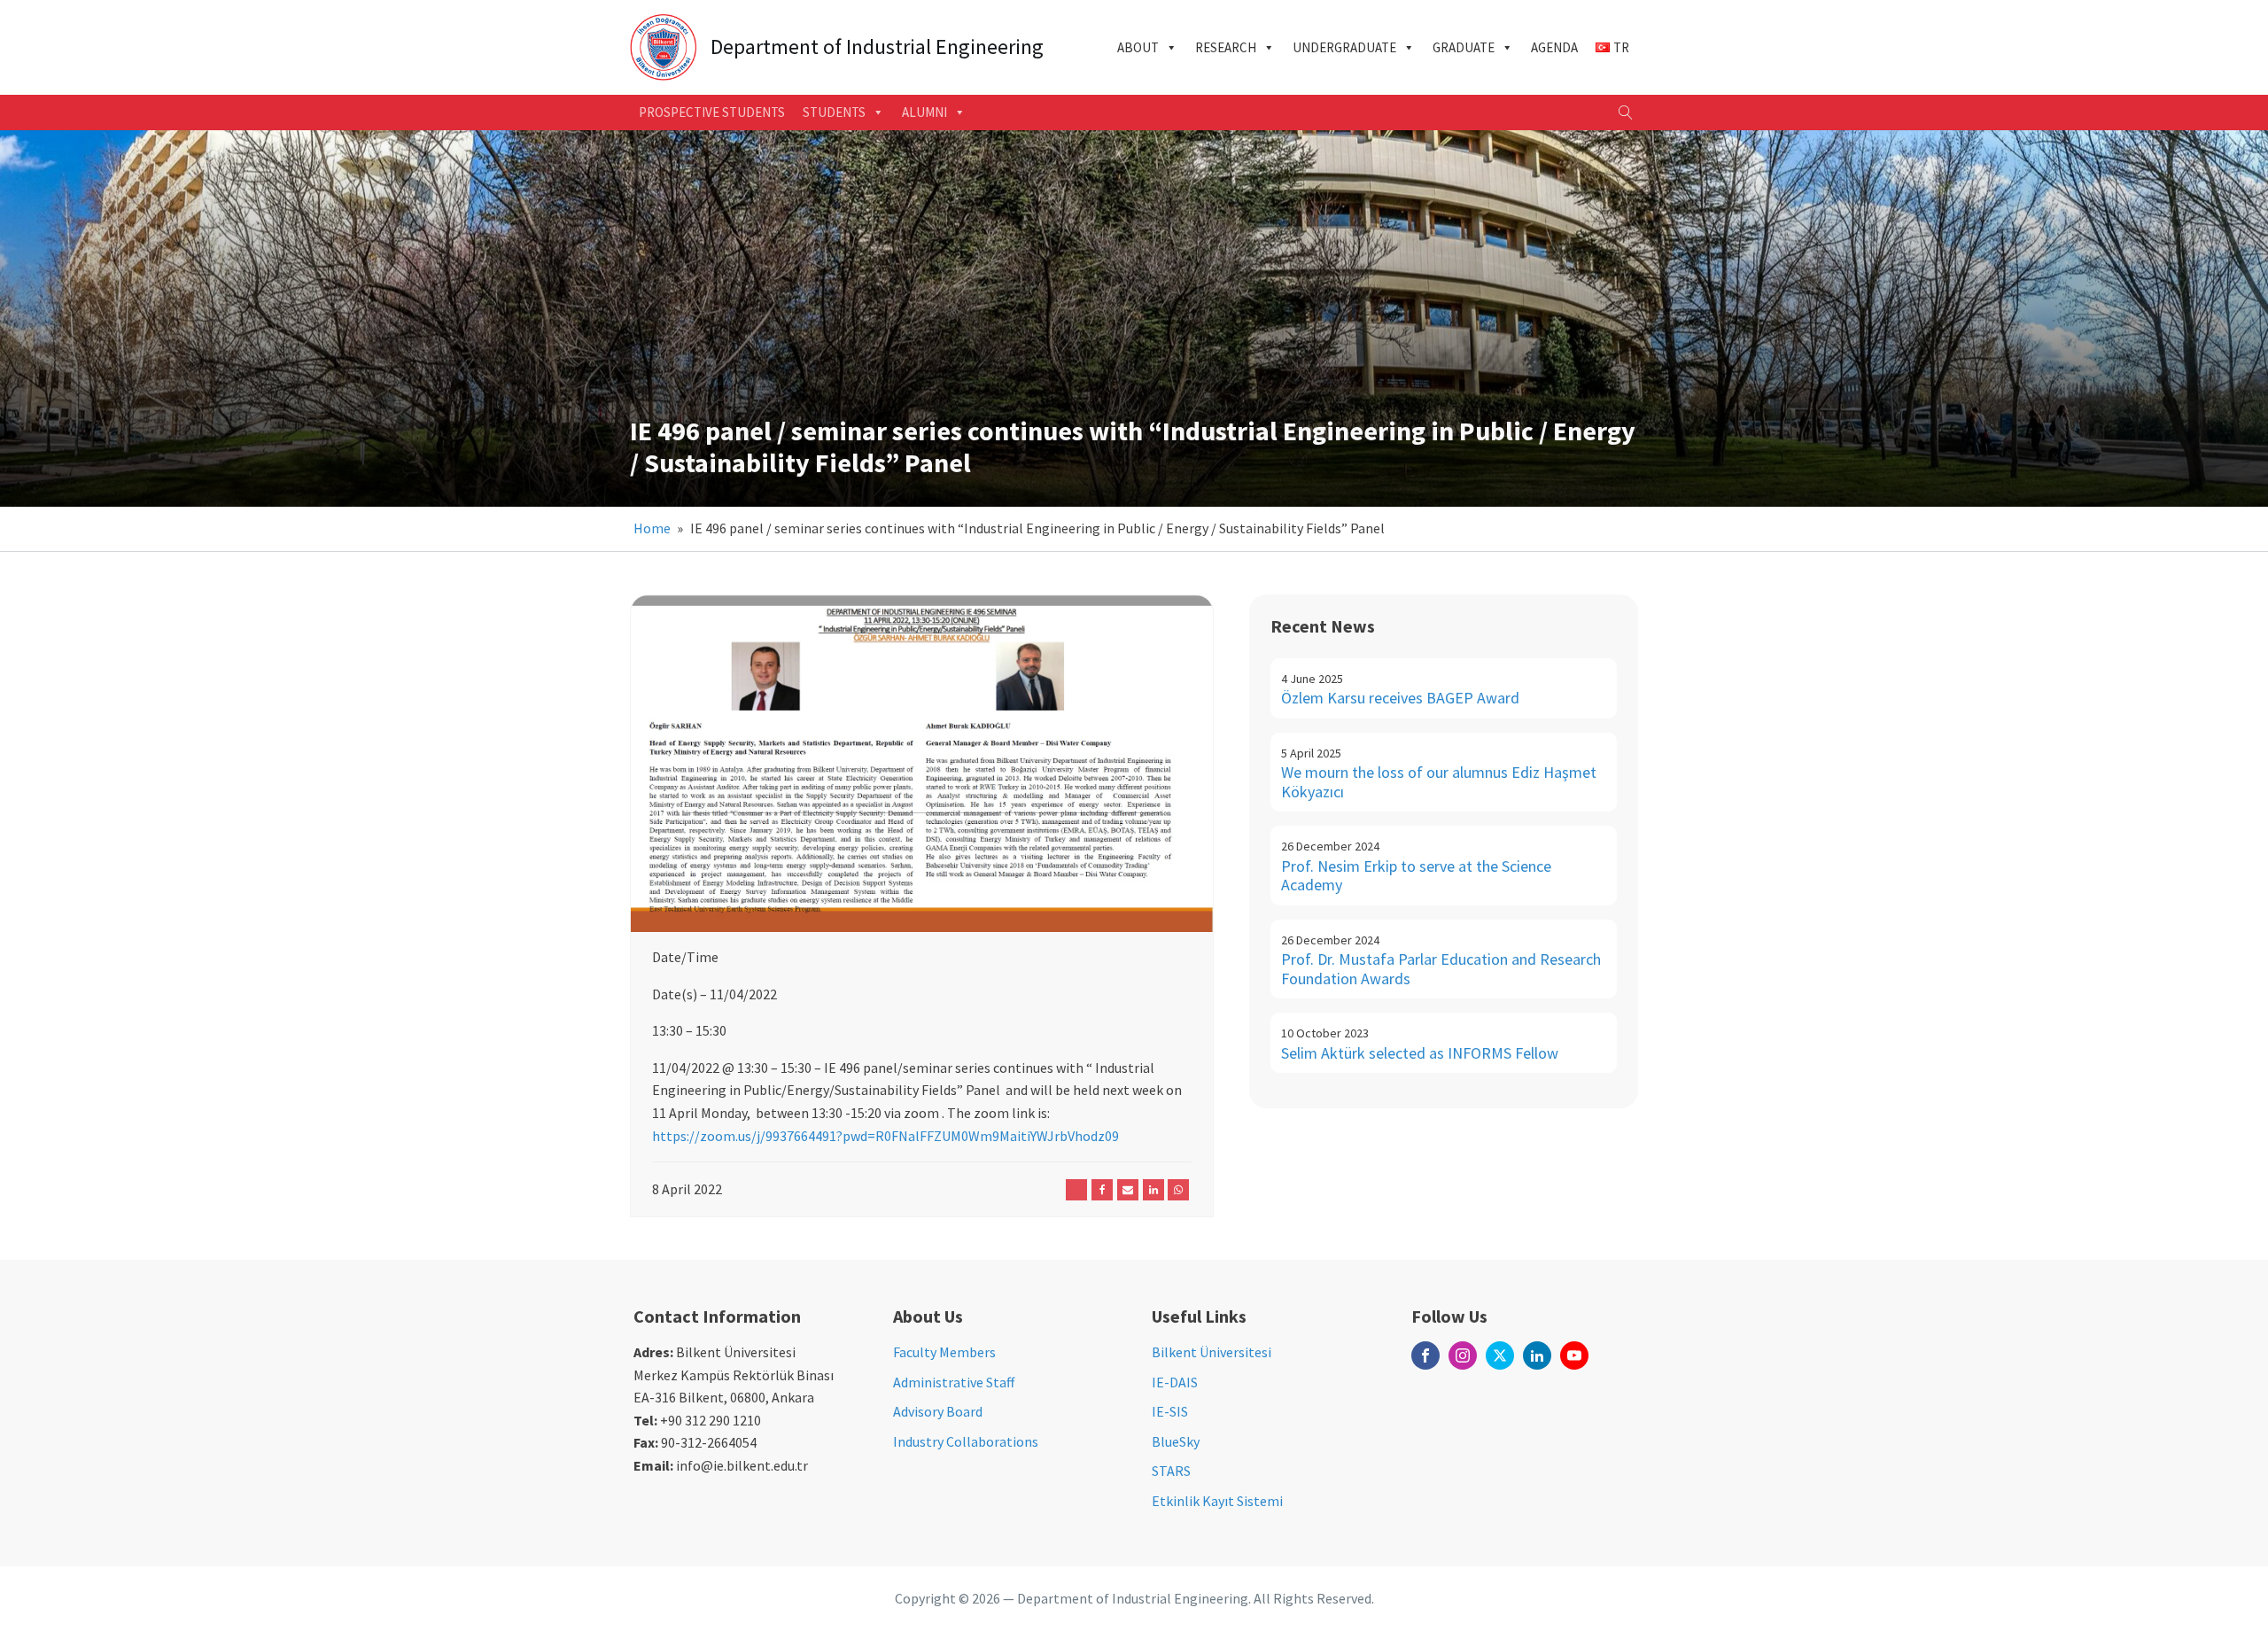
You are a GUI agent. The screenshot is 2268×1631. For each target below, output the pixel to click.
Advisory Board (938, 1411)
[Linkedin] (1153, 1190)
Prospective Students (712, 112)
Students (834, 112)
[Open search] (1626, 113)
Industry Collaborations (966, 1441)
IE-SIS (1170, 1411)
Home (652, 528)
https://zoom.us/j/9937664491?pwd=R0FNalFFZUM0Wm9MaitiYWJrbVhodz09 (885, 1136)
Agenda (1554, 47)
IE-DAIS (1175, 1382)
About (1138, 47)
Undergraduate (1344, 47)
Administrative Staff (954, 1382)
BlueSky (1176, 1441)
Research (1226, 47)
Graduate (1464, 47)
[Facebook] (1102, 1190)
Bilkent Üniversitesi (1212, 1352)
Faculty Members (944, 1352)
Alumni (924, 112)
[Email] (1128, 1190)
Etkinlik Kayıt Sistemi (1217, 1501)
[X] (1076, 1190)
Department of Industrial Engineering (877, 47)
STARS (1171, 1471)
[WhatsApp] (1178, 1190)
